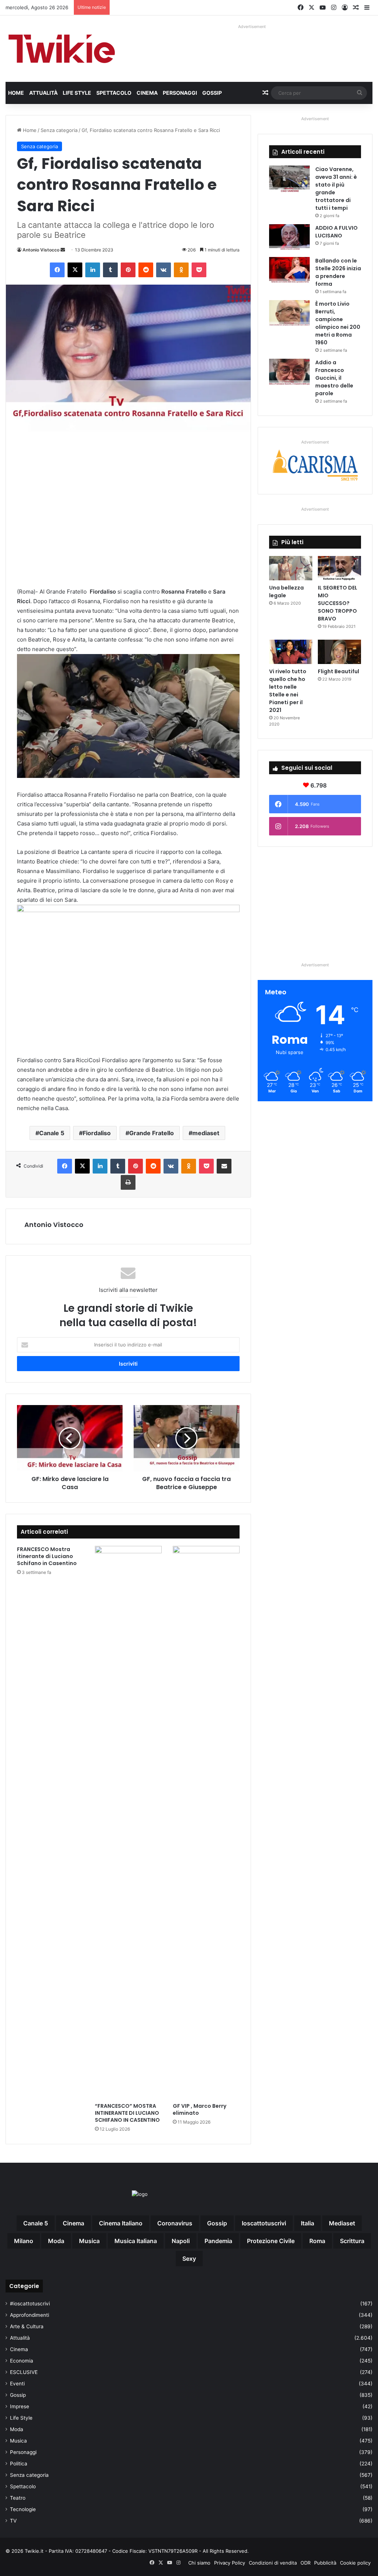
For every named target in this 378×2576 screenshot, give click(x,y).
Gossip (212, 93)
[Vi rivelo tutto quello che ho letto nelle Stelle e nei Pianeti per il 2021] (291, 652)
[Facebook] (57, 270)
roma (317, 2241)
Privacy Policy (230, 2563)
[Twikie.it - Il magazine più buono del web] (63, 49)
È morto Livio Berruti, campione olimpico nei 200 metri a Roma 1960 (338, 323)
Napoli (181, 2241)
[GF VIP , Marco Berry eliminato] (206, 1822)
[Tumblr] (110, 270)
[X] (75, 270)
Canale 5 (52, 1133)
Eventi (17, 2384)
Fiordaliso (97, 1133)
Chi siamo (199, 2563)
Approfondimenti (30, 2315)
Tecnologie (23, 2509)
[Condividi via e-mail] (224, 1166)
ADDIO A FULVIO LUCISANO (336, 232)
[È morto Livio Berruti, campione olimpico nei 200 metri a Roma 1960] (289, 314)
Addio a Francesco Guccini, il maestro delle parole (334, 378)
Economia (22, 2361)
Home (16, 93)
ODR (305, 2563)
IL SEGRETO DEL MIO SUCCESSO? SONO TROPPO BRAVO (338, 603)
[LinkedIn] (93, 270)
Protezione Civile (271, 2241)
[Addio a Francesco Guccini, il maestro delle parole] (289, 373)
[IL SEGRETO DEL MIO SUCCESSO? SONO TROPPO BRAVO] (339, 568)
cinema (73, 2223)
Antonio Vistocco (41, 250)
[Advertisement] (128, 509)
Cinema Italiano (121, 2223)
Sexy (189, 2259)
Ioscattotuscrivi (264, 2223)
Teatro (18, 2498)
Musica (18, 2441)
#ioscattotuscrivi (30, 2304)
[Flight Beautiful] (339, 652)
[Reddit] (146, 270)
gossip (217, 2223)
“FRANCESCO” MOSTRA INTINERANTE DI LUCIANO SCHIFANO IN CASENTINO (127, 2113)
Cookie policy (355, 2563)
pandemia (218, 2241)
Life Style (77, 93)
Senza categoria (59, 130)
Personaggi (180, 93)
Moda (17, 2429)
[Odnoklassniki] (181, 270)
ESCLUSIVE (24, 2372)
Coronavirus (175, 2223)
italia (307, 2223)
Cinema (147, 93)
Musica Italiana (136, 2241)
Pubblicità (325, 2563)
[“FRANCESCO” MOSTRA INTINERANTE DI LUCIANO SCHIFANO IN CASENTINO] (128, 1822)
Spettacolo (114, 93)
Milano (24, 2241)
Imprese (20, 2406)
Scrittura (352, 2241)
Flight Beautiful (339, 671)
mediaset (206, 1133)
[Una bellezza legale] (291, 568)
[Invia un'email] (63, 250)
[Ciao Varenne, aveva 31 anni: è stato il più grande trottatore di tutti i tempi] (289, 179)
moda (56, 2241)
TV (13, 2521)
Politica (19, 2464)
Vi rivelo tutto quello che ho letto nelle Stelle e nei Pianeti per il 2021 (288, 691)
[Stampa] (128, 1182)
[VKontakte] (164, 270)
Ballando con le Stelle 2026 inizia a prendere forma (338, 272)
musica (89, 2241)
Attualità (43, 93)
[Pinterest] (128, 270)
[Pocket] (199, 270)
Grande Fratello (152, 1133)
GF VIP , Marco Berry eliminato (200, 2109)
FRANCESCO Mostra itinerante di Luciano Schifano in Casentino (47, 1556)
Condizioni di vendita (273, 2563)
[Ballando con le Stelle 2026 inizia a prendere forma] (289, 271)
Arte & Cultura (27, 2326)
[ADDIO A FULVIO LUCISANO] (289, 238)
